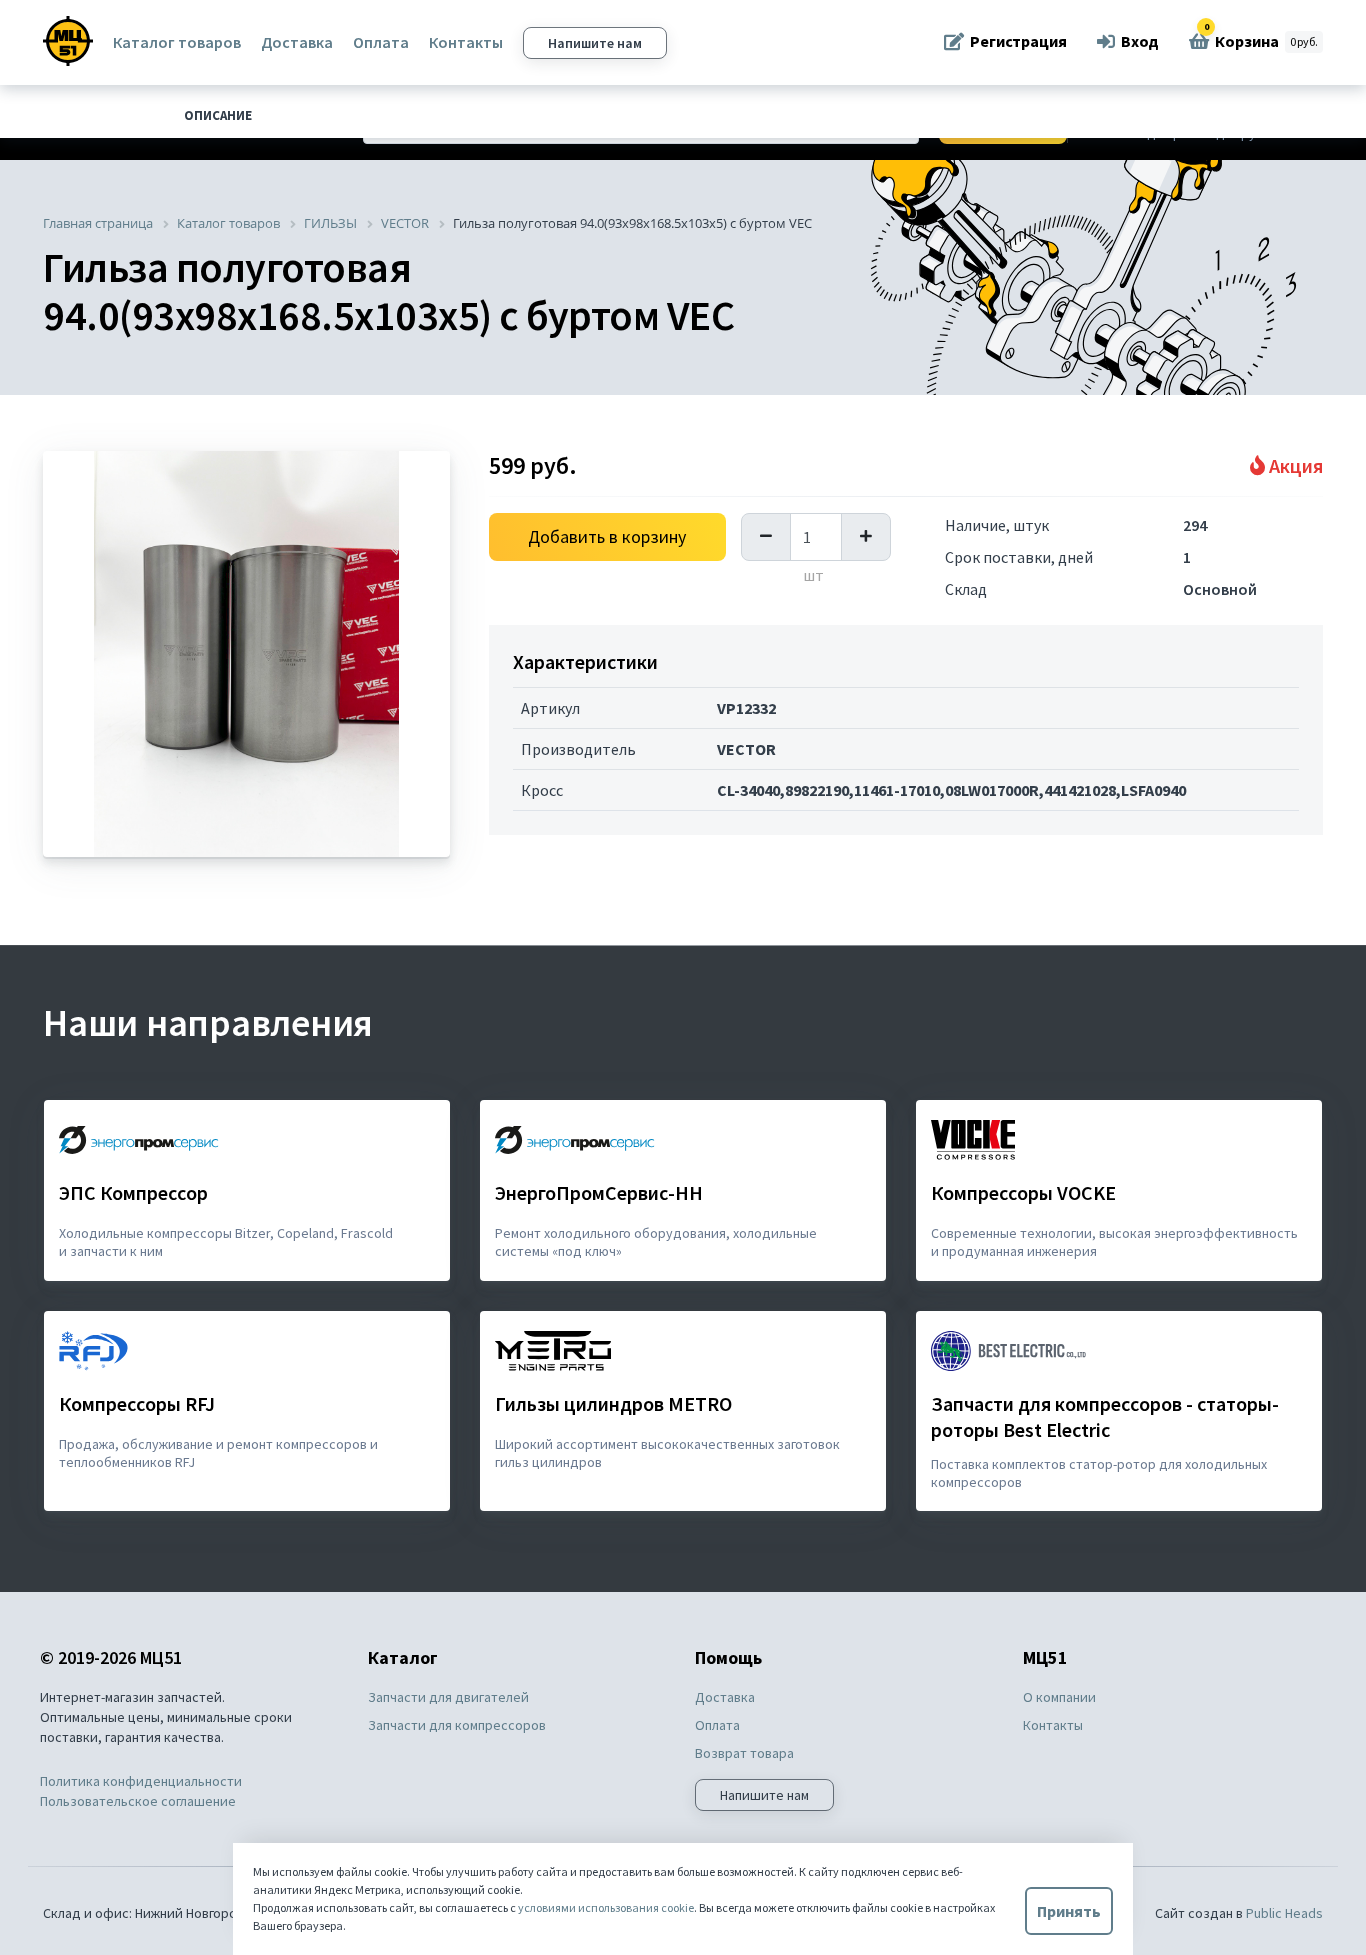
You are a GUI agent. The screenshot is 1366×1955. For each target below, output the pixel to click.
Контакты (466, 42)
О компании (1059, 1697)
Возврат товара (744, 1753)
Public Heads (1284, 1913)
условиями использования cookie (606, 1907)
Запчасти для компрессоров (457, 1725)
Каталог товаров (177, 42)
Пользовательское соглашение (138, 1801)
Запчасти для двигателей (448, 1697)
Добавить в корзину (607, 536)
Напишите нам (595, 43)
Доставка (297, 42)
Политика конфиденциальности (141, 1781)
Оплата (381, 42)
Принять (1069, 1911)
